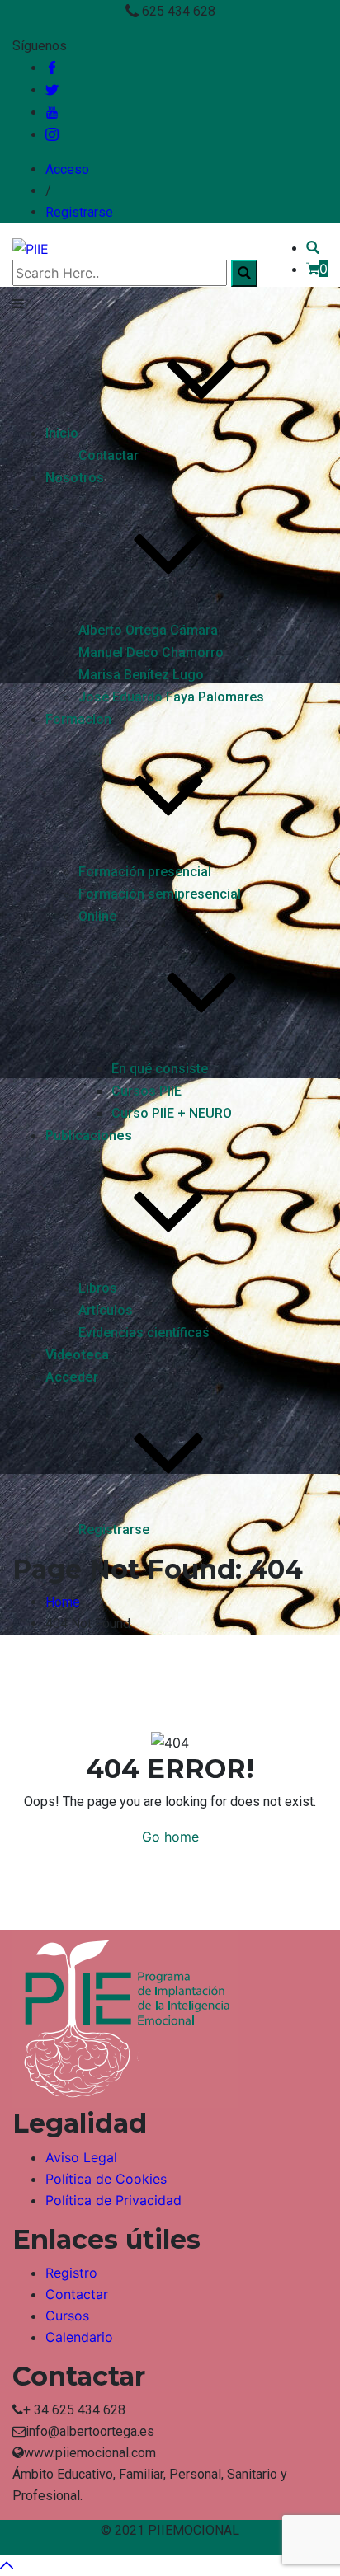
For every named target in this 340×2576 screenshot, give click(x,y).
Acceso (67, 169)
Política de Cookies (106, 2179)
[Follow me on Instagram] (52, 135)
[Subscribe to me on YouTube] (52, 113)
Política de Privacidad (113, 2200)
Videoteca (77, 1355)
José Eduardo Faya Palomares (171, 697)
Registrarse (79, 212)
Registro (71, 2273)
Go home (170, 1837)
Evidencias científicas (144, 1333)
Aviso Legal (81, 2157)
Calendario (79, 2337)
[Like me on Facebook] (52, 68)
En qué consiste (160, 1069)
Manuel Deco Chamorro (151, 652)
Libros (98, 1288)
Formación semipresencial (160, 894)
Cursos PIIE (146, 1091)
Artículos (106, 1310)
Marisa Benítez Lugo (141, 675)
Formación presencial (145, 872)
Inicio (62, 433)
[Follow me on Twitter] (52, 90)
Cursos (67, 2316)
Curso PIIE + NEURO (172, 1113)
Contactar (109, 455)
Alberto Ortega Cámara (148, 630)
